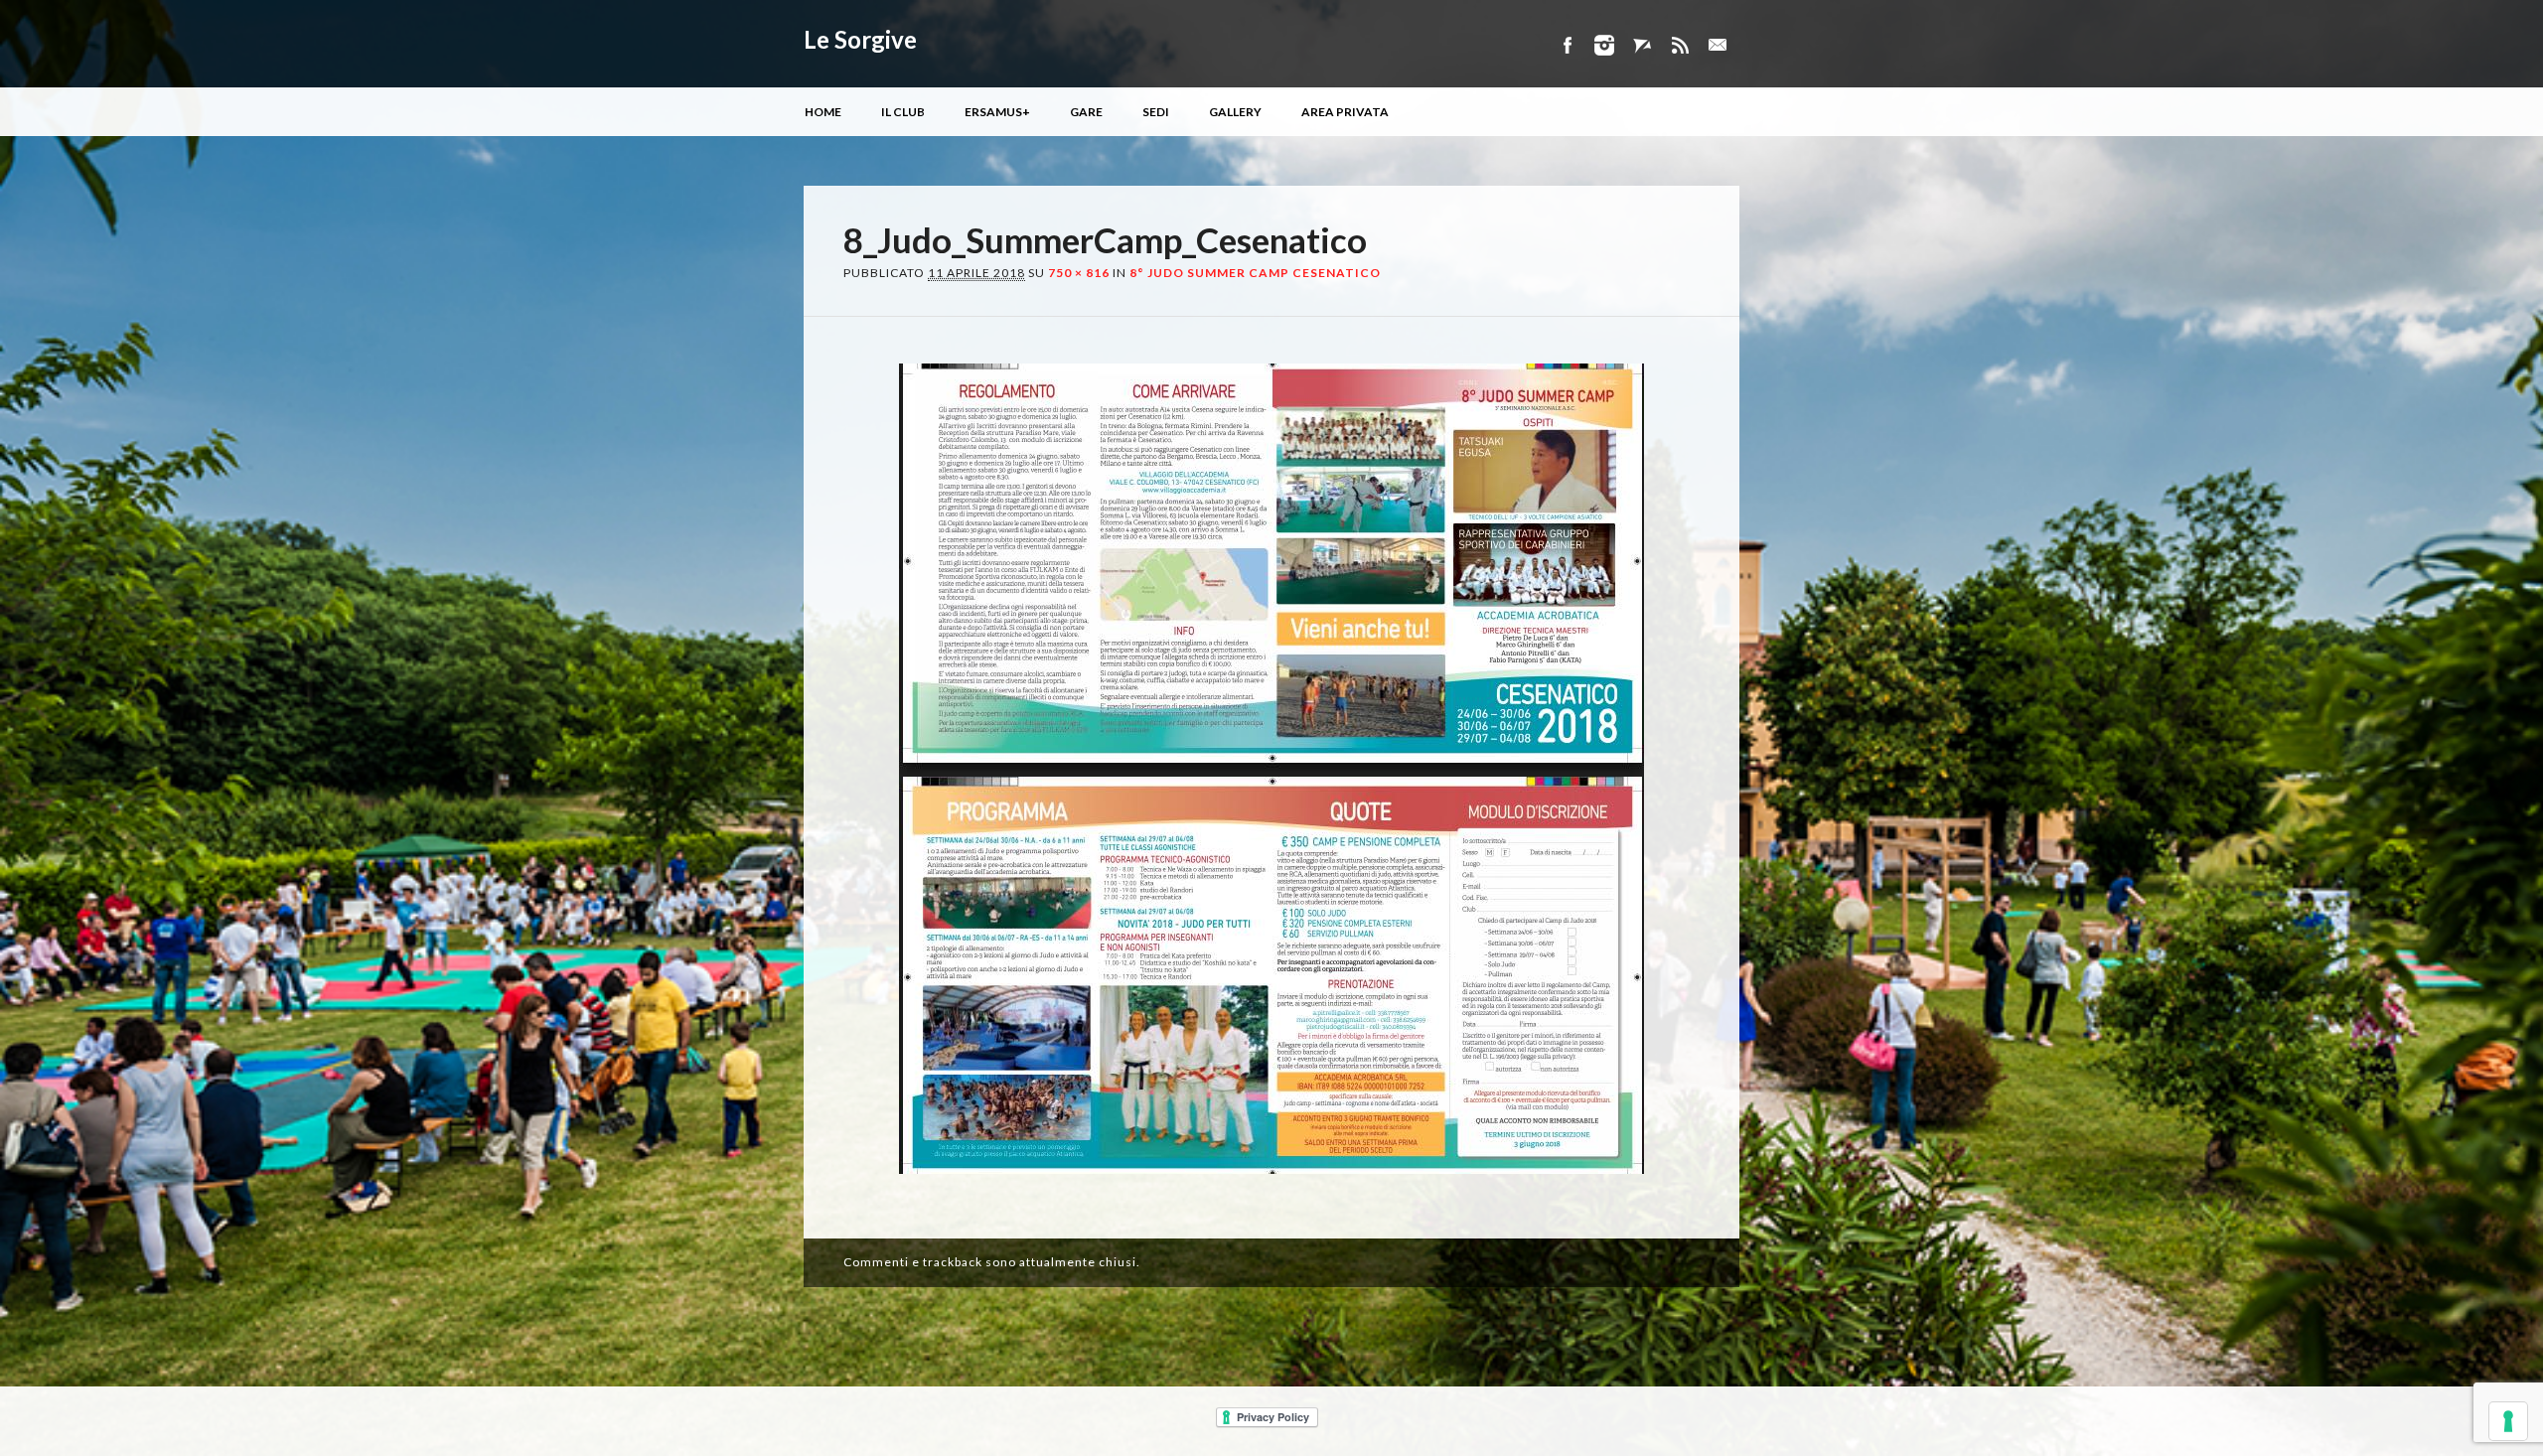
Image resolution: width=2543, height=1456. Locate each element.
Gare (1086, 112)
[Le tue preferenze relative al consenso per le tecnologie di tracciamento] (2508, 1421)
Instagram (1604, 45)
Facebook (1567, 45)
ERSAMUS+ (997, 112)
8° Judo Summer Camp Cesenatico (1255, 273)
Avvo (1642, 45)
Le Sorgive (860, 39)
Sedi (1156, 112)
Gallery (1235, 112)
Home (823, 112)
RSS (1680, 45)
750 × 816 (1079, 273)
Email (1718, 45)
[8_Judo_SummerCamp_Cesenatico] (1271, 1191)
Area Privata (1345, 112)
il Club (903, 112)
